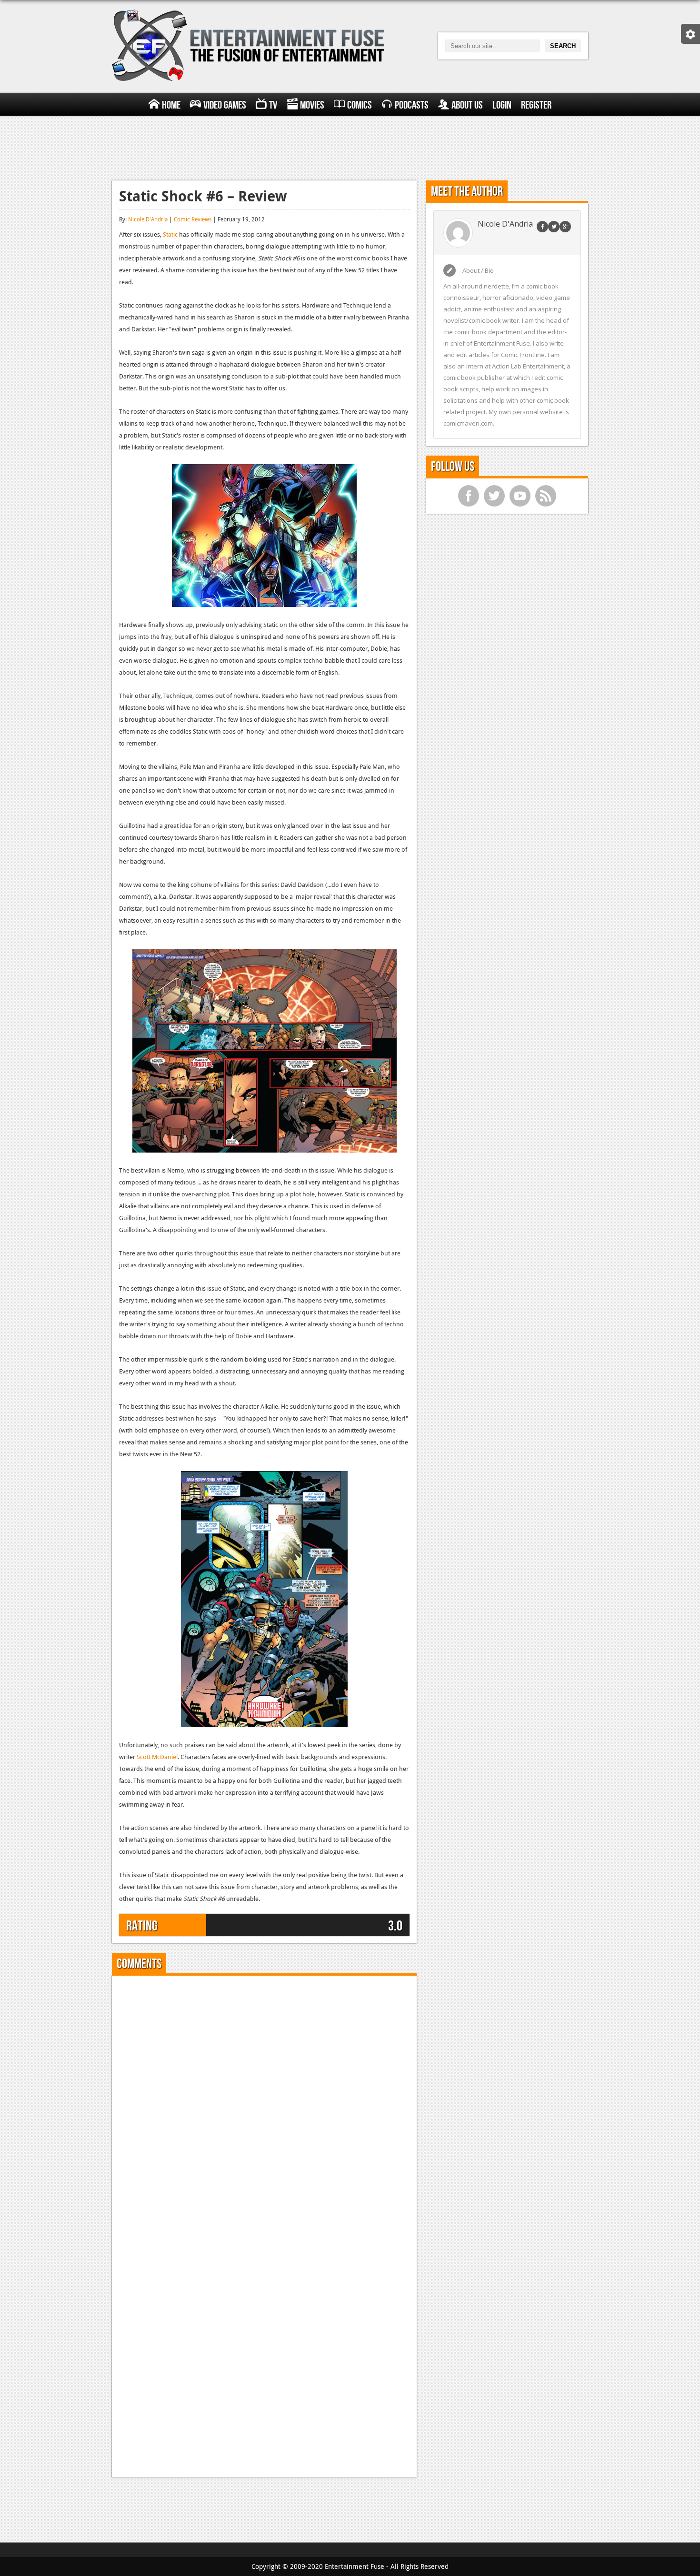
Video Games (225, 105)
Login (502, 105)
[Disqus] (264, 2102)
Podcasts (412, 105)
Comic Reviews (193, 219)
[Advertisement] (350, 147)
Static (170, 234)
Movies (312, 105)
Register (536, 105)
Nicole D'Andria (148, 219)
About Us (467, 105)
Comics (360, 105)
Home (171, 105)
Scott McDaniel (157, 1757)
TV (273, 105)
